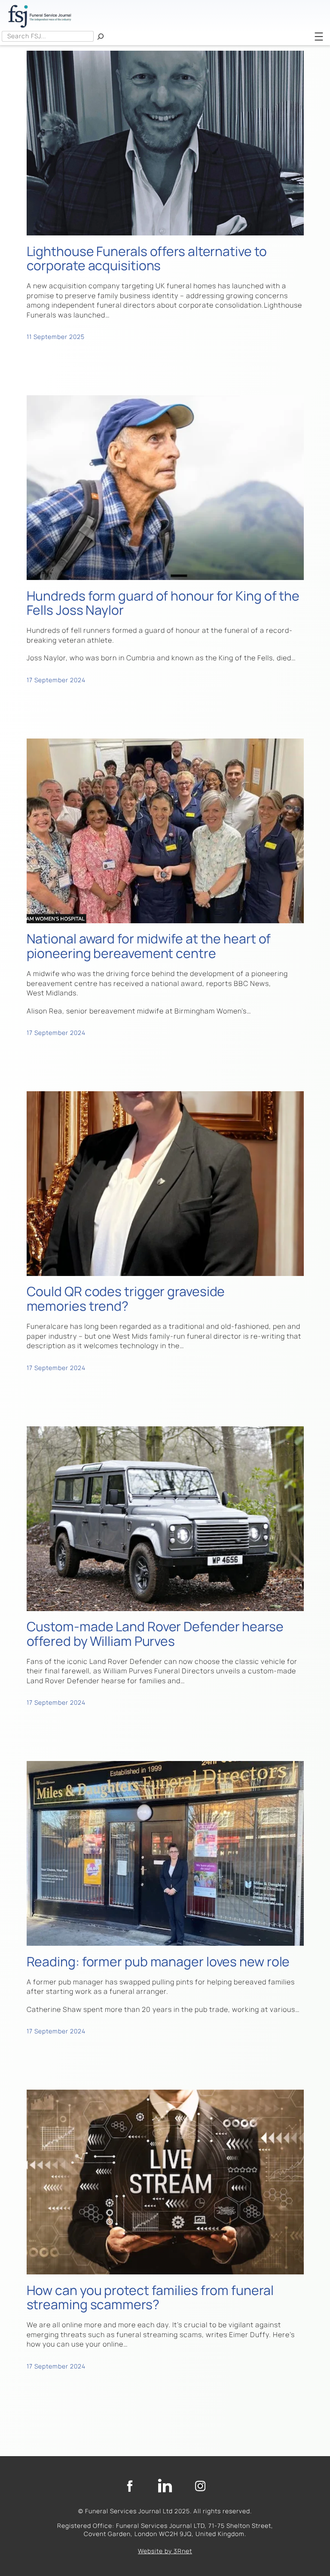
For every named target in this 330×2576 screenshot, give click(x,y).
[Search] (101, 36)
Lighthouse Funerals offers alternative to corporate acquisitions (147, 259)
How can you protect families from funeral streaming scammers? (150, 2298)
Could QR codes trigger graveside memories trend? (126, 1299)
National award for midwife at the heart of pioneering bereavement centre (149, 946)
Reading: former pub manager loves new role (158, 1962)
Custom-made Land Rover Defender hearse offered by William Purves (155, 1634)
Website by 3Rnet (165, 2551)
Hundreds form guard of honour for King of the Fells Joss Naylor (163, 603)
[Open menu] (319, 37)
